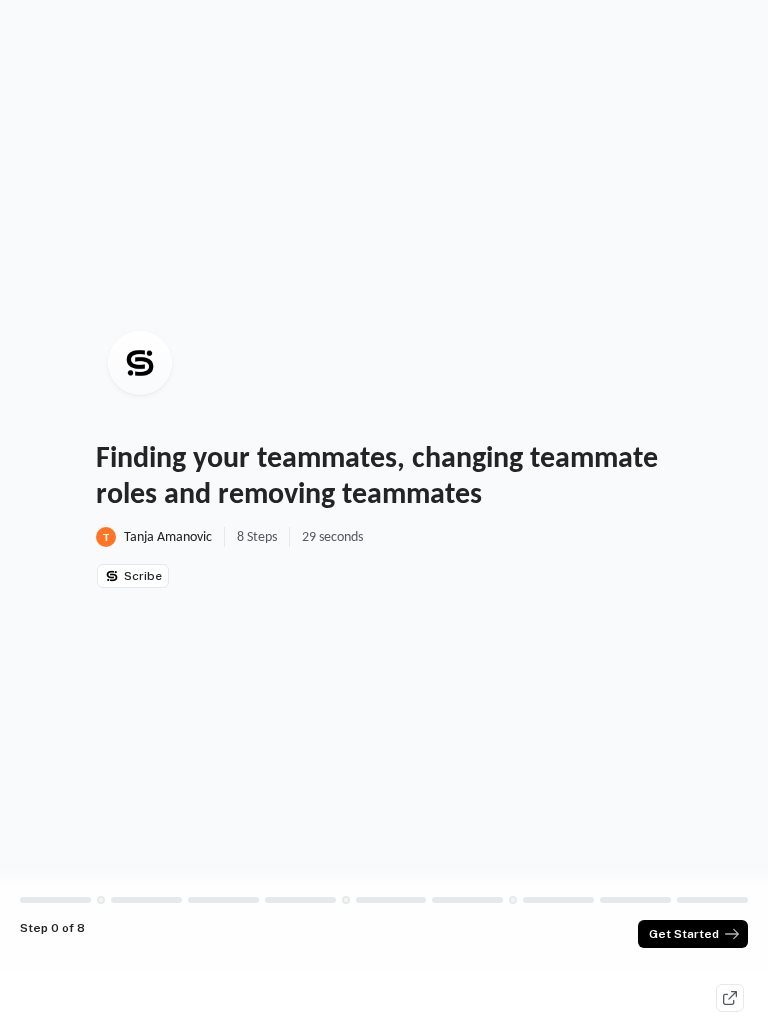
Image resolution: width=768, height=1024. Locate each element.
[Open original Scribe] (730, 998)
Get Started (684, 934)
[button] (101, 900)
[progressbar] (55, 900)
